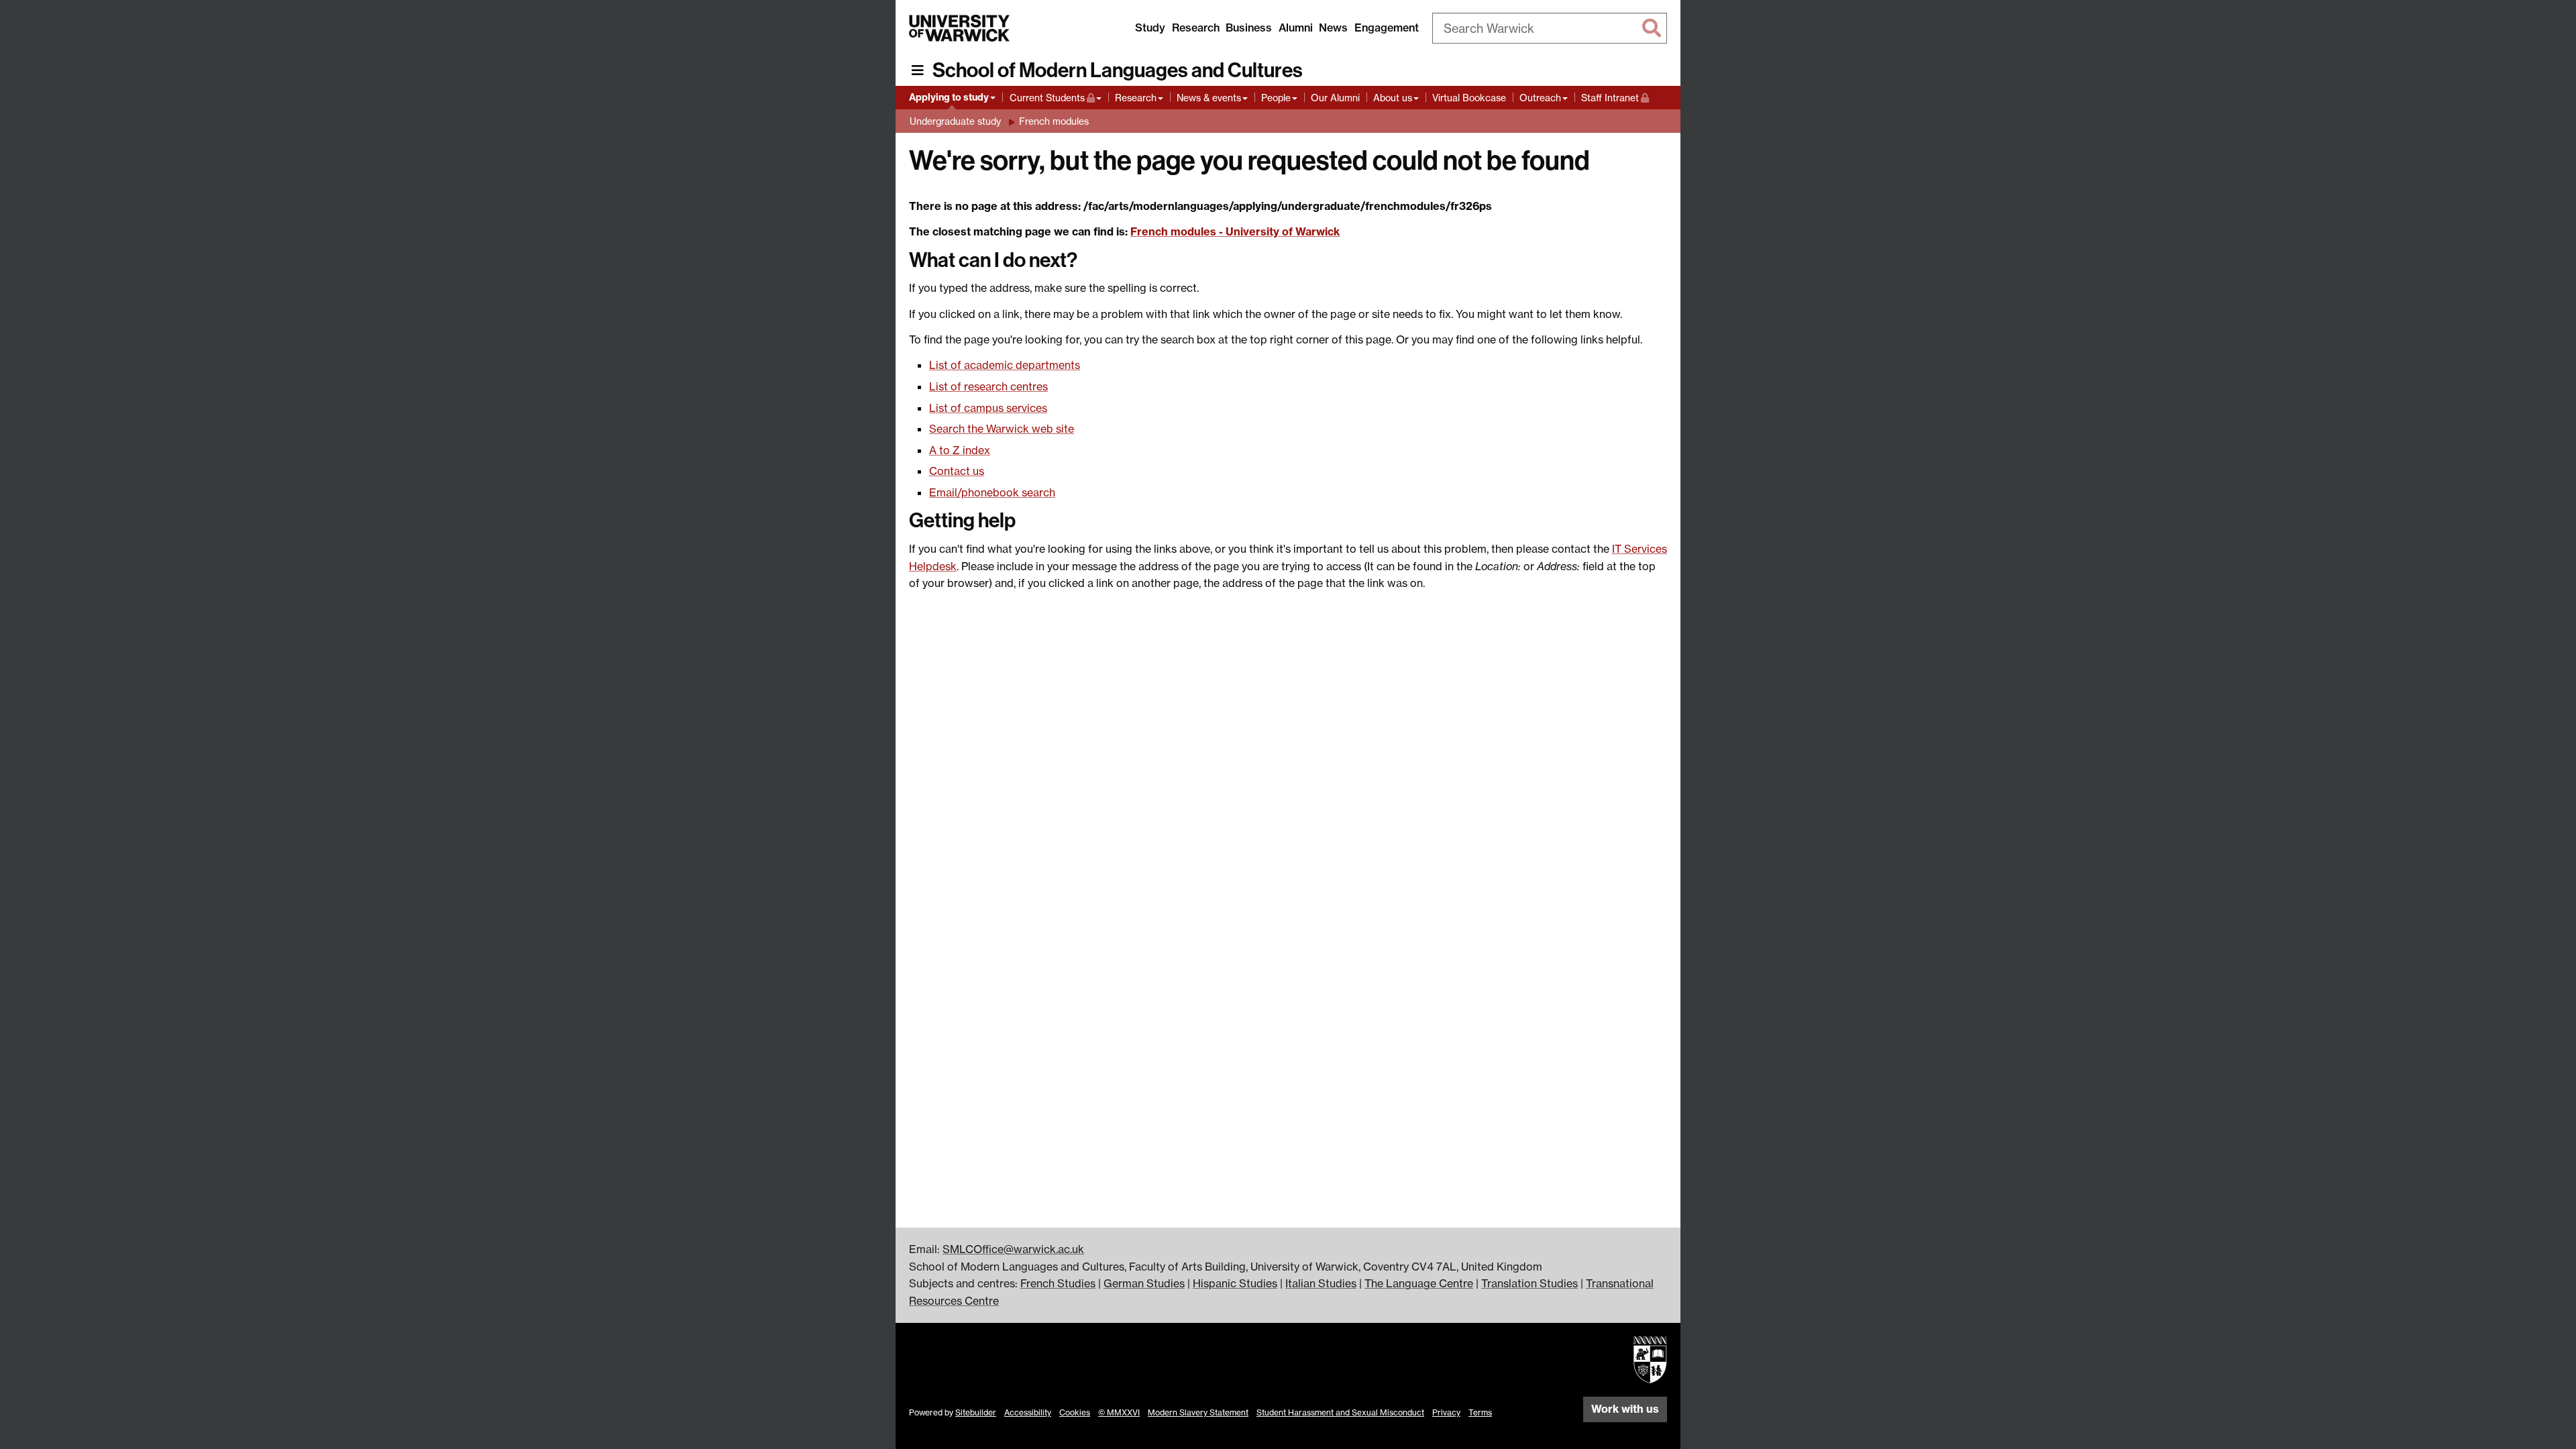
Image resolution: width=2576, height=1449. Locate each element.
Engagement (1387, 28)
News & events (1209, 98)
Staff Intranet (1615, 97)
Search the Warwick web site (1002, 429)
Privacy (1446, 1412)
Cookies (1075, 1412)
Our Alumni (1335, 98)
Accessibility (1028, 1412)
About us (1393, 98)
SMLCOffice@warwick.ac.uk (1013, 1249)
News (1333, 28)
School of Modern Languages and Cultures (1118, 70)
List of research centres (988, 386)
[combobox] (1550, 28)
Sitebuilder (976, 1412)
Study (1150, 28)
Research (1196, 28)
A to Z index (960, 450)
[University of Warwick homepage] (959, 28)
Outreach (1540, 98)
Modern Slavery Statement (1198, 1412)
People (1276, 98)
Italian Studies (1321, 1283)
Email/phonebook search (992, 492)
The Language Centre (1419, 1283)
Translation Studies (1529, 1283)
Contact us (957, 471)
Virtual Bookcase (1469, 98)
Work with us (1625, 1409)
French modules (1054, 121)
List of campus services (988, 408)
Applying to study (949, 97)
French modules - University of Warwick (1235, 231)
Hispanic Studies (1235, 1283)
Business (1249, 28)
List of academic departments (1005, 365)
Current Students (1056, 97)
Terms (1480, 1412)
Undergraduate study (955, 121)
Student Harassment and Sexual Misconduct (1340, 1412)
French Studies (1058, 1283)
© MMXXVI (1119, 1412)
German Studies (1144, 1283)
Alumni (1296, 28)
